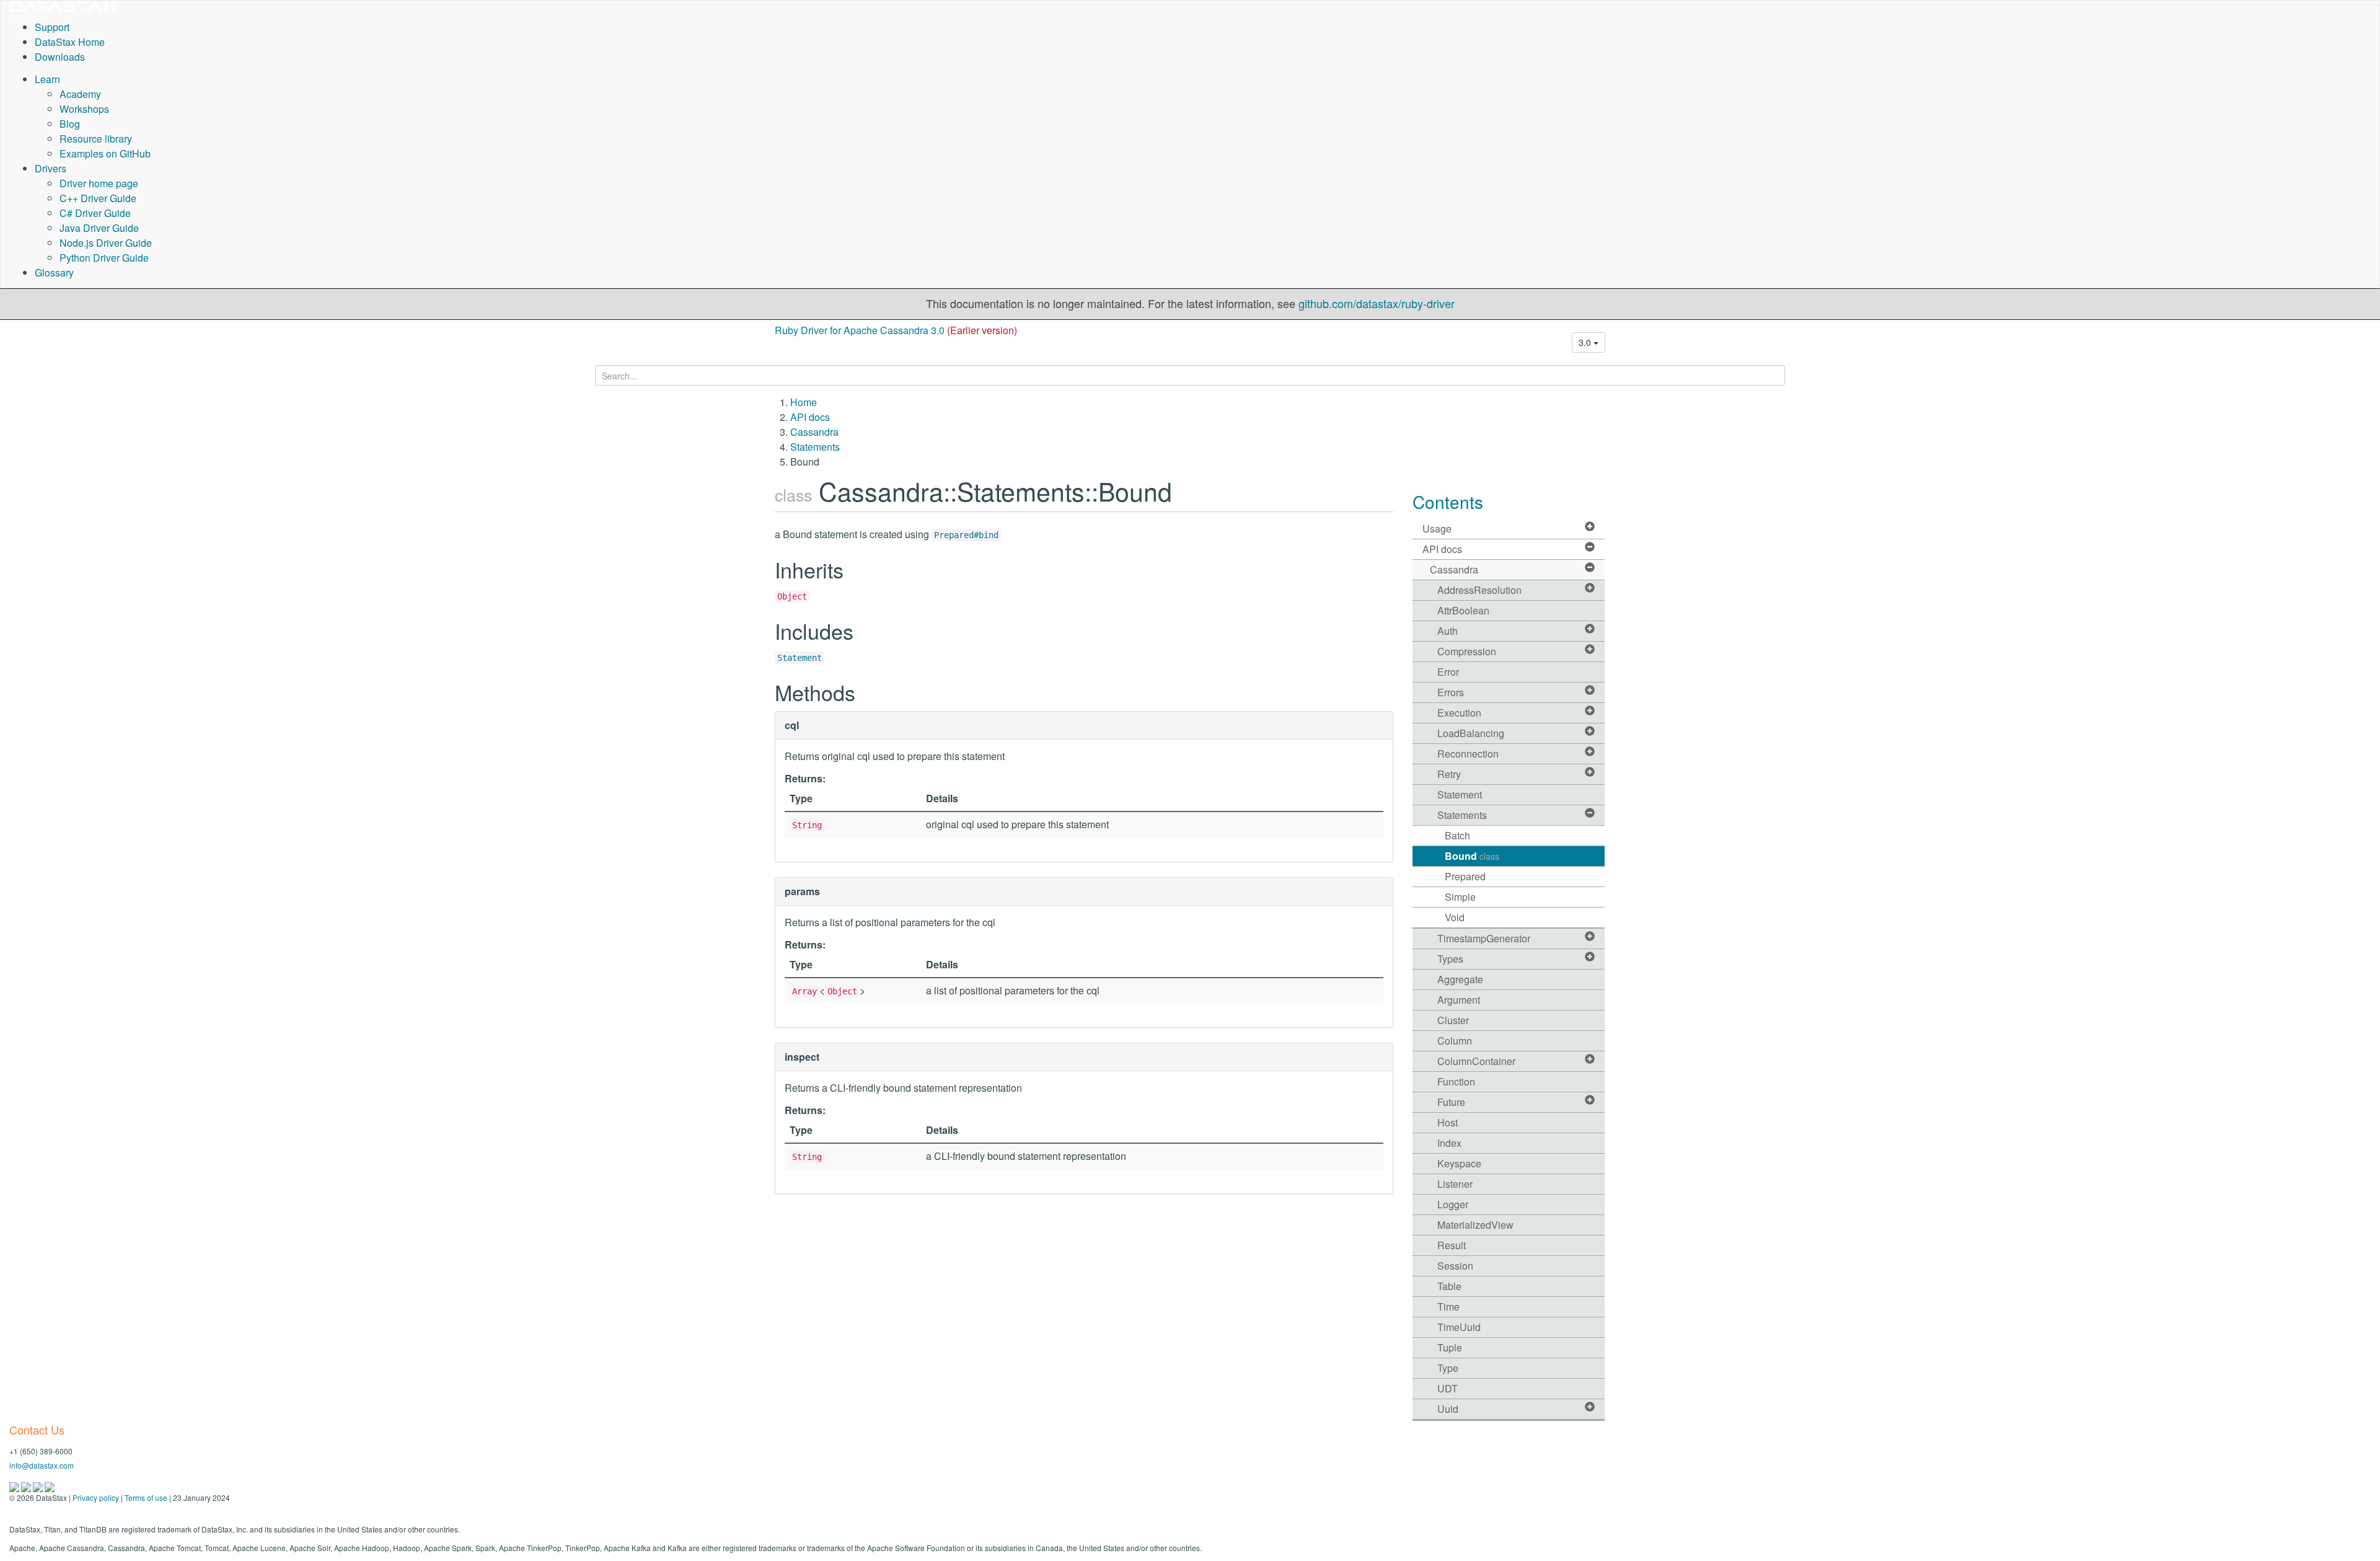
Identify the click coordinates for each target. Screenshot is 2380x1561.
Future (1451, 1102)
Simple (1460, 897)
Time (1448, 1307)
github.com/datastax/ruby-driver (1377, 303)
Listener (1455, 1184)
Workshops (84, 109)
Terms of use (146, 1497)
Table (1449, 1286)
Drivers (51, 168)
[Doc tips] (27, 1486)
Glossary (54, 272)
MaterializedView (1475, 1225)
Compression (1467, 651)
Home (804, 402)
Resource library (96, 139)
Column (1455, 1041)
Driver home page (99, 183)
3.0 (1586, 342)
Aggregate (1460, 979)
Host (1448, 1122)
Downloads (60, 57)
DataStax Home (70, 42)
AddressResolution (1479, 590)
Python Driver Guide (104, 258)
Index (1449, 1143)
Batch (1457, 835)
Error (1448, 672)
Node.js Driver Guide (106, 243)
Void (1455, 917)
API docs (810, 417)
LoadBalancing (1471, 733)
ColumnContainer (1476, 1061)
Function (1456, 1081)
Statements (815, 447)
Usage (1437, 528)
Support (52, 27)
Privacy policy (96, 1497)
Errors (1451, 692)
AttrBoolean (1463, 610)
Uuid (1448, 1409)
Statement (800, 658)
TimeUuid (1459, 1327)
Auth (1448, 631)
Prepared (1465, 876)
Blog (70, 124)
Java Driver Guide (99, 228)
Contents (1448, 502)
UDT (1448, 1388)
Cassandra (814, 432)
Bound (1472, 856)
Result (1452, 1245)
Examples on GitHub (105, 153)
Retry (1449, 774)
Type (1448, 1368)
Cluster (1453, 1020)
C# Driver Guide (95, 213)
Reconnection (1468, 754)
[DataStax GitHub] (50, 1486)
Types (1450, 959)
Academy (80, 94)
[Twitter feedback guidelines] (39, 1486)
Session (1455, 1266)
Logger (1453, 1204)
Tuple (1450, 1347)
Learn (47, 79)
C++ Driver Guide (98, 198)
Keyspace (1459, 1163)
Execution (1459, 713)
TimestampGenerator (1484, 938)
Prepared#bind (966, 535)
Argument (1459, 1000)
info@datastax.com (42, 1465)
